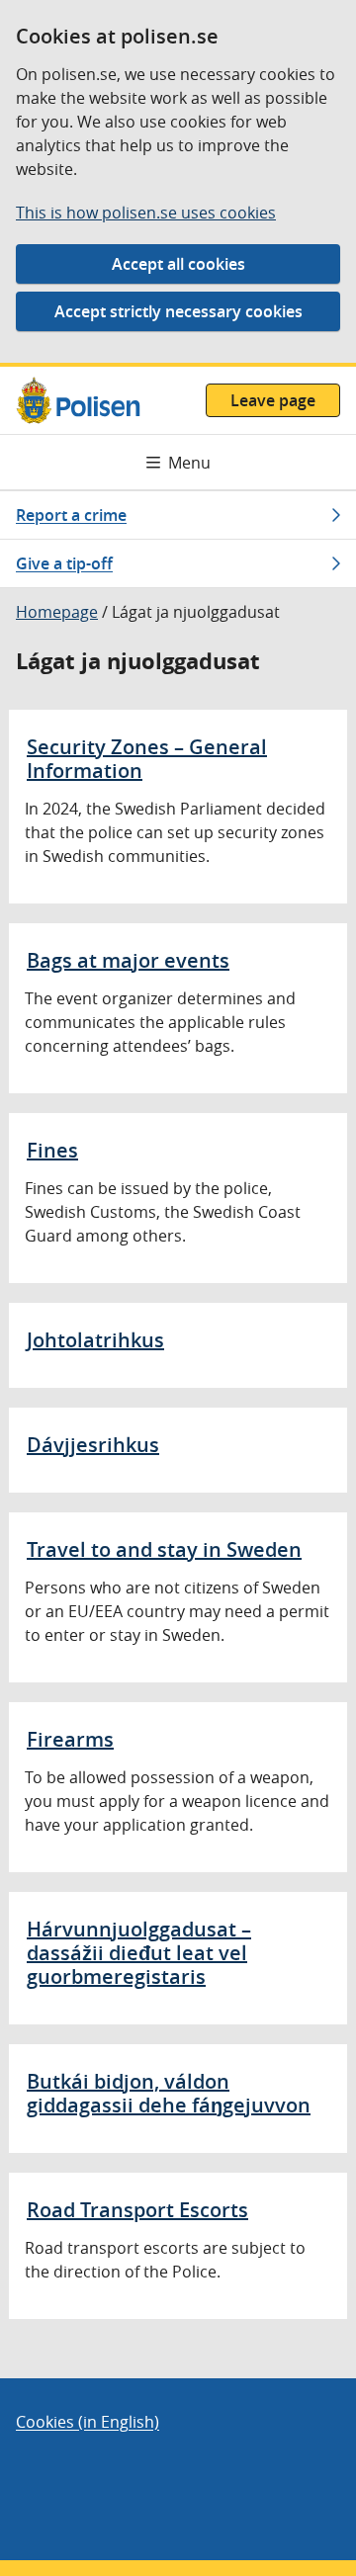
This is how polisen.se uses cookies (146, 213)
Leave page (273, 400)
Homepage (57, 612)
